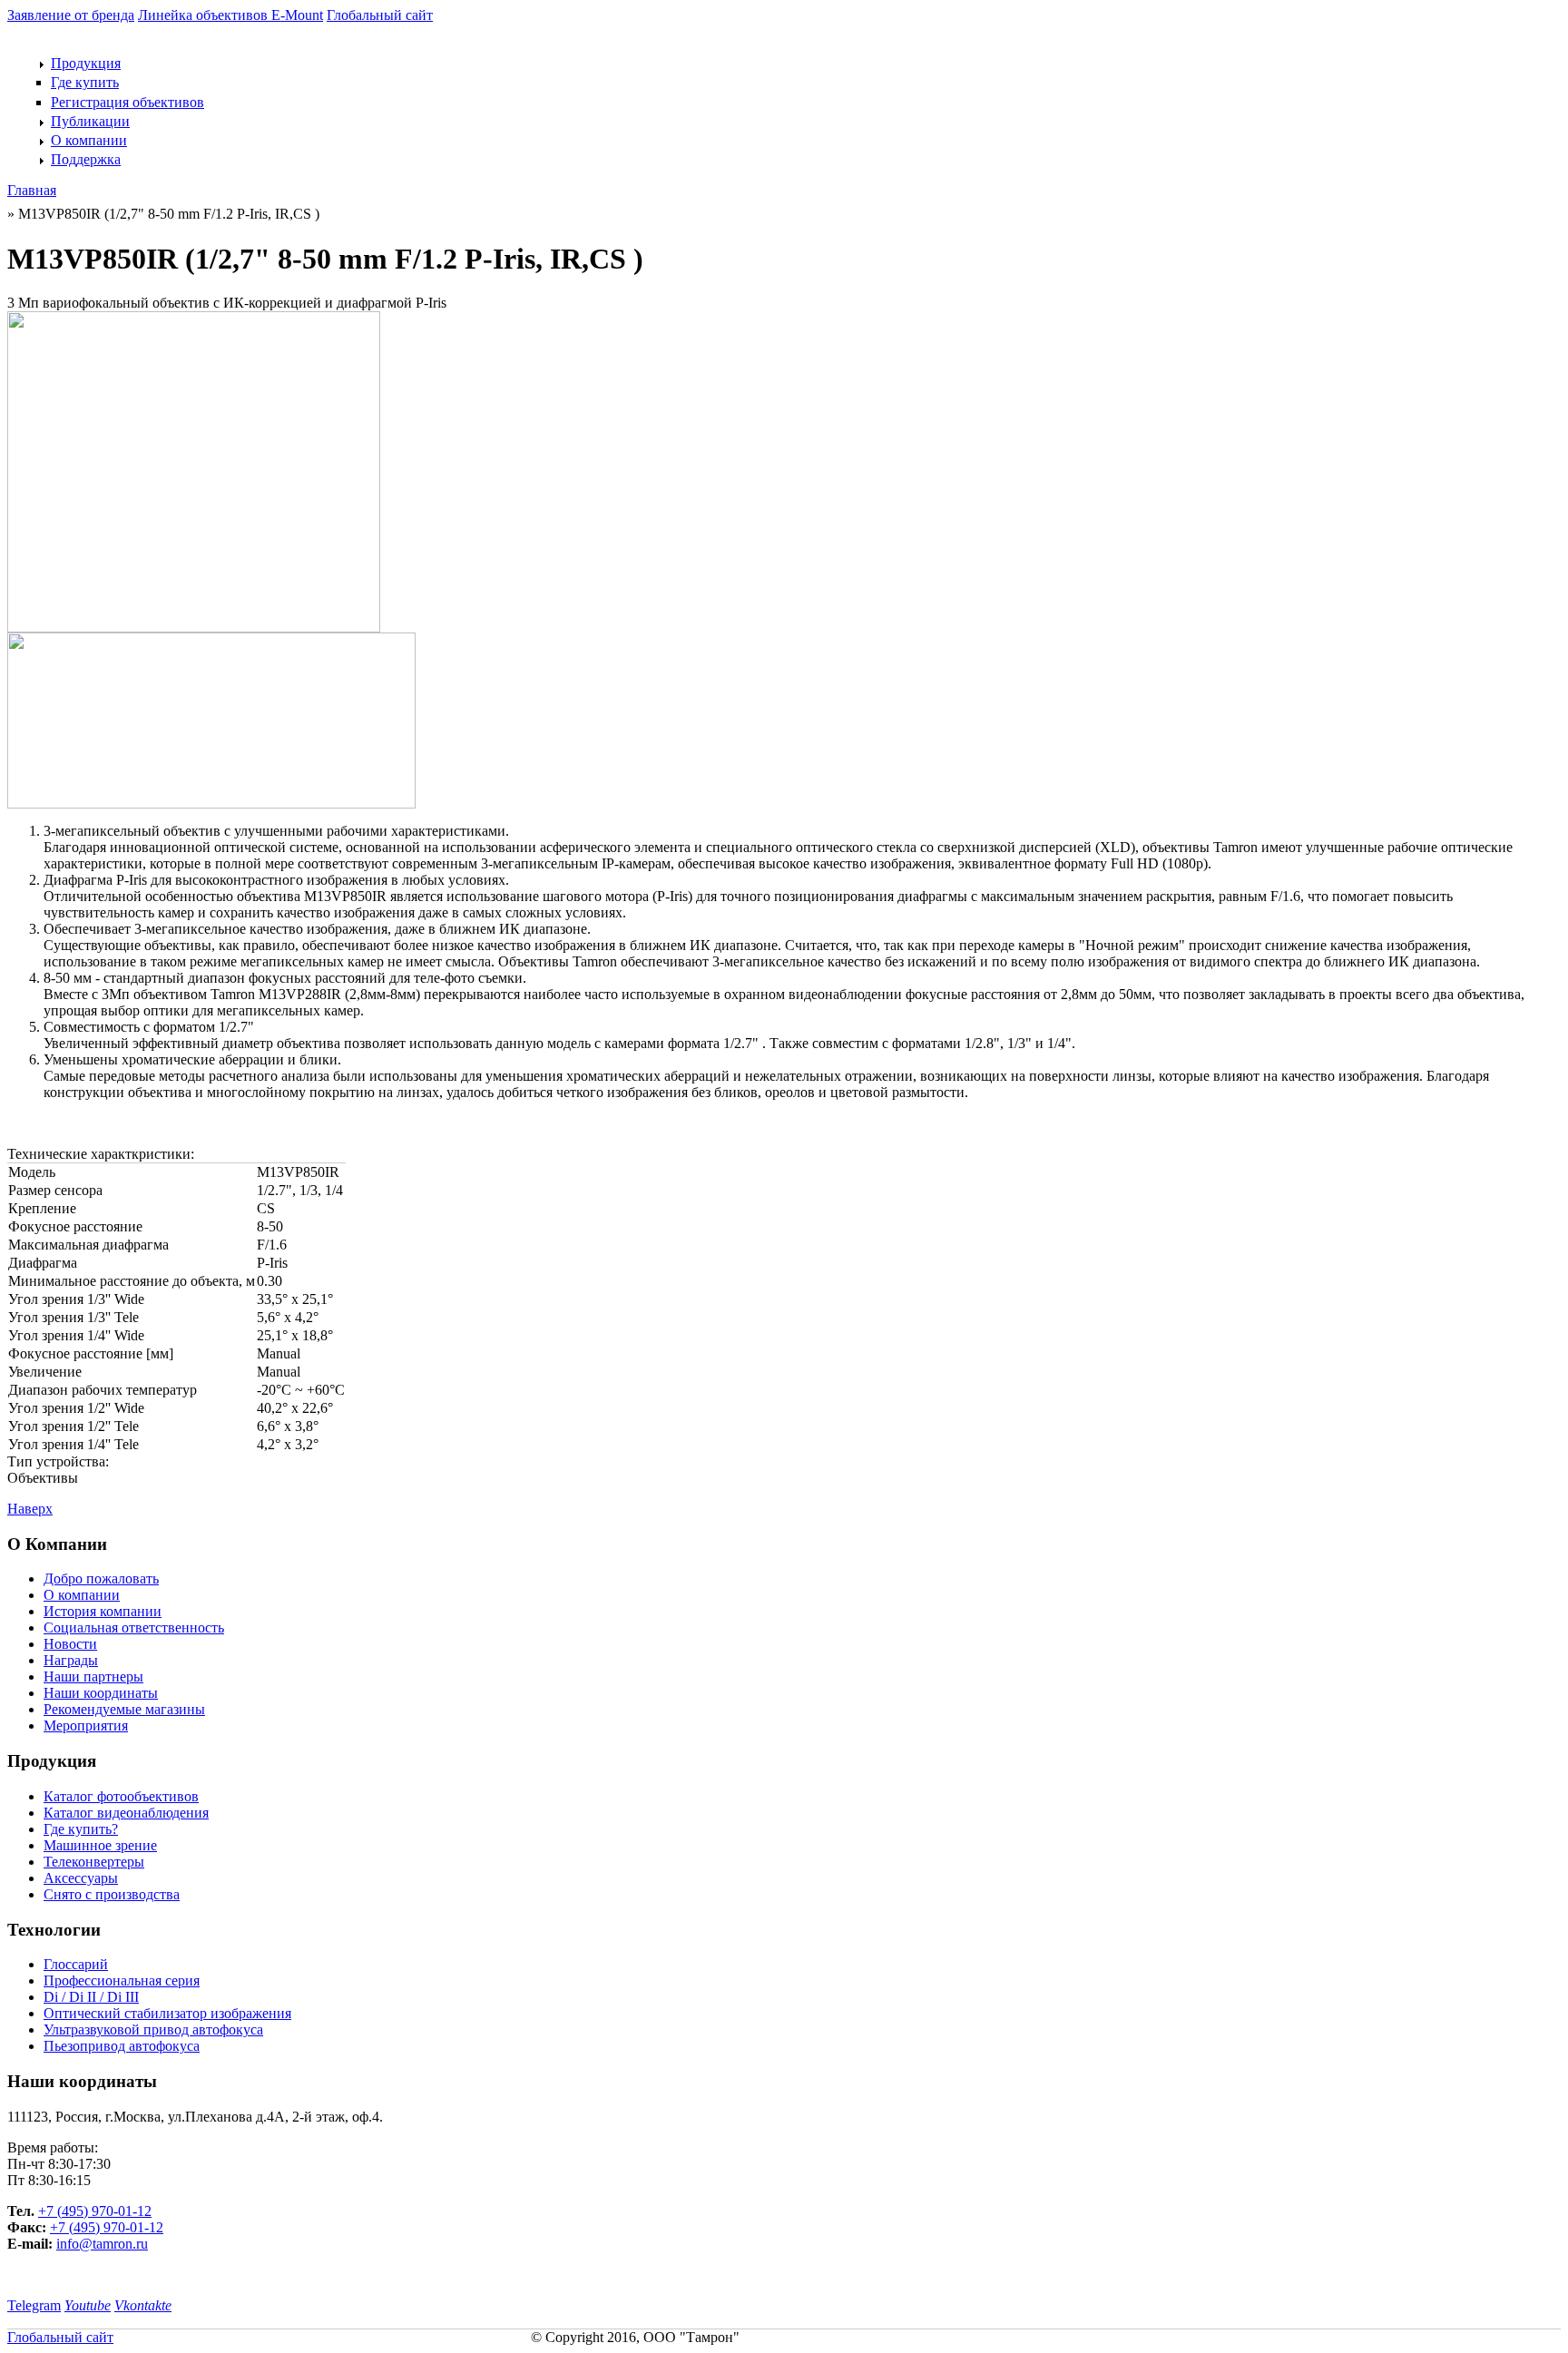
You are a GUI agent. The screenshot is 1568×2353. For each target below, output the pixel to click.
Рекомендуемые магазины (124, 1709)
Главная (32, 190)
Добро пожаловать (101, 1578)
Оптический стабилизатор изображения (167, 2013)
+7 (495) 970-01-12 (95, 2211)
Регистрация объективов (127, 102)
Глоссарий (76, 1964)
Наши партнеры (93, 1677)
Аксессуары (81, 1878)
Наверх (30, 1509)
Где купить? (81, 1829)
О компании (89, 140)
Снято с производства (112, 1894)
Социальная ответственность (134, 1627)
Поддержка (86, 159)
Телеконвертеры (94, 1862)
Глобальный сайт (380, 15)
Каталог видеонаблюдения (126, 1813)
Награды (71, 1660)
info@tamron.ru (102, 2244)
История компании (103, 1611)
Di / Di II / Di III (91, 1997)
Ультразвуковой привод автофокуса (153, 2029)
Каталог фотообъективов (121, 1796)
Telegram (34, 2305)
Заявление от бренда (71, 15)
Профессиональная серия (122, 1980)
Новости (70, 1644)
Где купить (85, 82)
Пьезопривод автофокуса (122, 2046)
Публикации (90, 121)
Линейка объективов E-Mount (230, 15)
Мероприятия (86, 1726)
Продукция (86, 63)
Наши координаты (101, 1693)
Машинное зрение (100, 1845)
